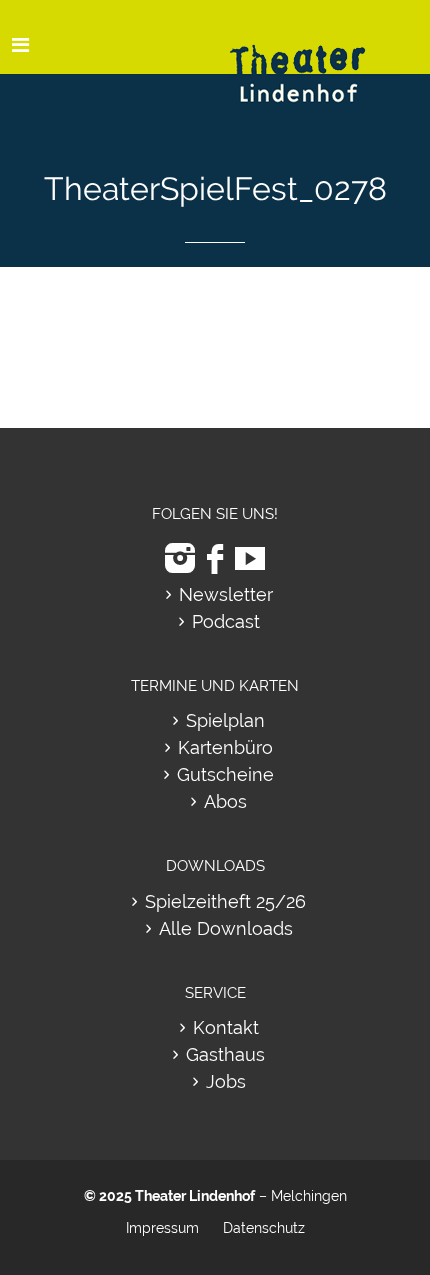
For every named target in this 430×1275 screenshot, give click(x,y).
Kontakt (226, 1027)
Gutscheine (225, 774)
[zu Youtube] (250, 558)
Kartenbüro (225, 747)
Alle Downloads (226, 928)
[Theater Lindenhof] (315, 58)
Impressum (162, 1228)
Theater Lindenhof (195, 1196)
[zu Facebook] (215, 558)
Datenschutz (264, 1228)
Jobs (226, 1081)
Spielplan (225, 720)
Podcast (226, 621)
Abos (225, 801)
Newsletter (226, 594)
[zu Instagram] (180, 558)
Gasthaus (225, 1054)
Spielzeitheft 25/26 (225, 901)
